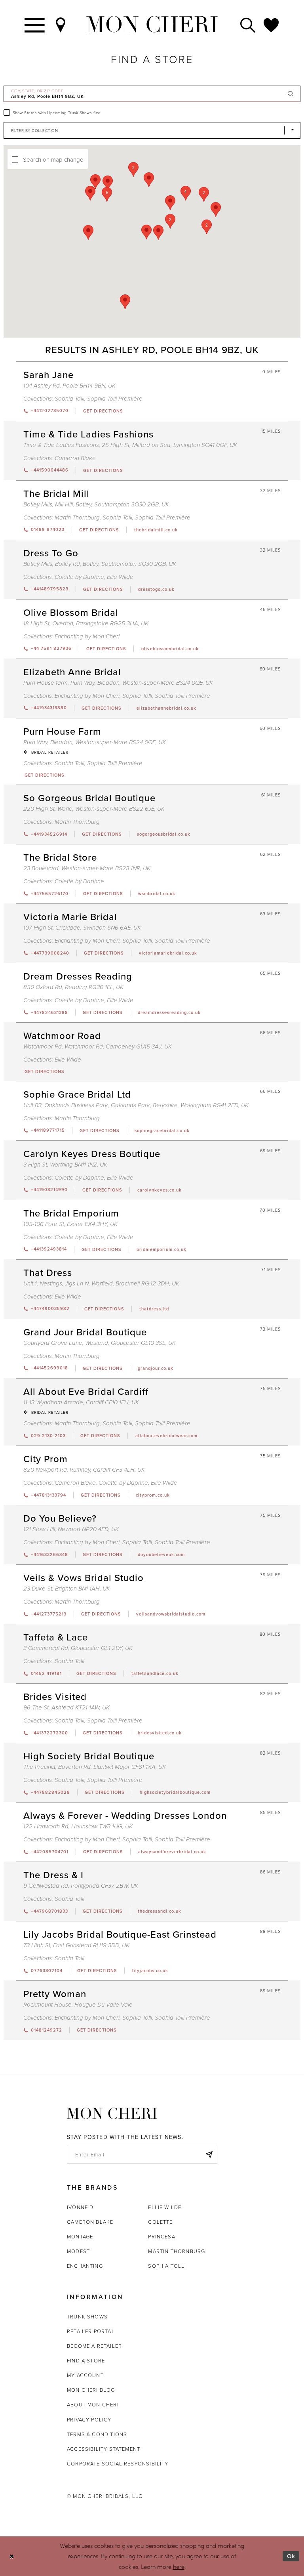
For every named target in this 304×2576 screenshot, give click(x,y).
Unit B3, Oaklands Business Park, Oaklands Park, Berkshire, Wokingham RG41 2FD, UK (136, 1105)
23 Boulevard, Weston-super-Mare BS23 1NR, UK (87, 868)
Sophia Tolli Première (115, 399)
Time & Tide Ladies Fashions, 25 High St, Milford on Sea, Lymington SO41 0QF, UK (130, 445)
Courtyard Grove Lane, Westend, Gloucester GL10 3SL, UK (100, 1343)
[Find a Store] (61, 24)
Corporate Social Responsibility (118, 2463)
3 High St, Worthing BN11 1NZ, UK (65, 1165)
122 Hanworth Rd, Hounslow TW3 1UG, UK (78, 1826)
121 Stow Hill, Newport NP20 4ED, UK (71, 1529)
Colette (160, 2222)
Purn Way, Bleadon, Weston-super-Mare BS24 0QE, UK (95, 742)
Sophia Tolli (69, 399)
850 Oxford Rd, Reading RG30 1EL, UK (73, 987)
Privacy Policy (89, 2419)
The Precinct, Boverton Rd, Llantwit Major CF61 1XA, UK (95, 1767)
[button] (170, 221)
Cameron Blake (75, 458)
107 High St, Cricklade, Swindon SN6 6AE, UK (82, 928)
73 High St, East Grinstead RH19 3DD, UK (76, 1945)
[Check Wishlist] (272, 24)
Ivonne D (80, 2207)
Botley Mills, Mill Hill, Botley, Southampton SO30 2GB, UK (96, 505)
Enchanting (85, 2266)
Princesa (161, 2236)
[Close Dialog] (12, 2556)
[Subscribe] (209, 2154)
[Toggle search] (248, 24)
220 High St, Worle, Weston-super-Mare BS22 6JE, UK (94, 809)
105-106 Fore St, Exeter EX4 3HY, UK (70, 1224)
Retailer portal (91, 2331)
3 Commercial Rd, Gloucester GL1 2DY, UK (78, 1648)
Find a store (86, 2360)
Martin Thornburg (77, 518)
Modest (78, 2251)
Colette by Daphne (79, 577)
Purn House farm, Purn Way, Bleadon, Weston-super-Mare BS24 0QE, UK (118, 683)
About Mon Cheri (93, 2404)
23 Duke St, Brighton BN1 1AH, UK (67, 1589)
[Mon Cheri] (112, 2113)
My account (85, 2375)
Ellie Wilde (120, 577)
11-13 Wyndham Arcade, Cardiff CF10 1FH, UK (81, 1403)
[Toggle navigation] (35, 24)
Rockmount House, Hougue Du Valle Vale (78, 2005)
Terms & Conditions (97, 2434)
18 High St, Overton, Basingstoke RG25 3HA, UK (86, 623)
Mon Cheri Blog (91, 2390)
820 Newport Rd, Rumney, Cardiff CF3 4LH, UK (84, 1470)
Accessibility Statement (104, 2449)
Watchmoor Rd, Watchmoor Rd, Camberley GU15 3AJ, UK (98, 1047)
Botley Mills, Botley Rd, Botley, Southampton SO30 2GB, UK (100, 564)
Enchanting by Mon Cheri (87, 637)
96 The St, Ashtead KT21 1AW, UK (66, 1708)
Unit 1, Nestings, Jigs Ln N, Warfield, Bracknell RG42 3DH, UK (101, 1284)
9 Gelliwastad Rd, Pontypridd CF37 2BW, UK (81, 1886)
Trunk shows (87, 2316)
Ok (291, 2556)
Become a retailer (94, 2346)
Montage (80, 2236)
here (179, 2566)
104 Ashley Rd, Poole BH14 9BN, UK (69, 386)
